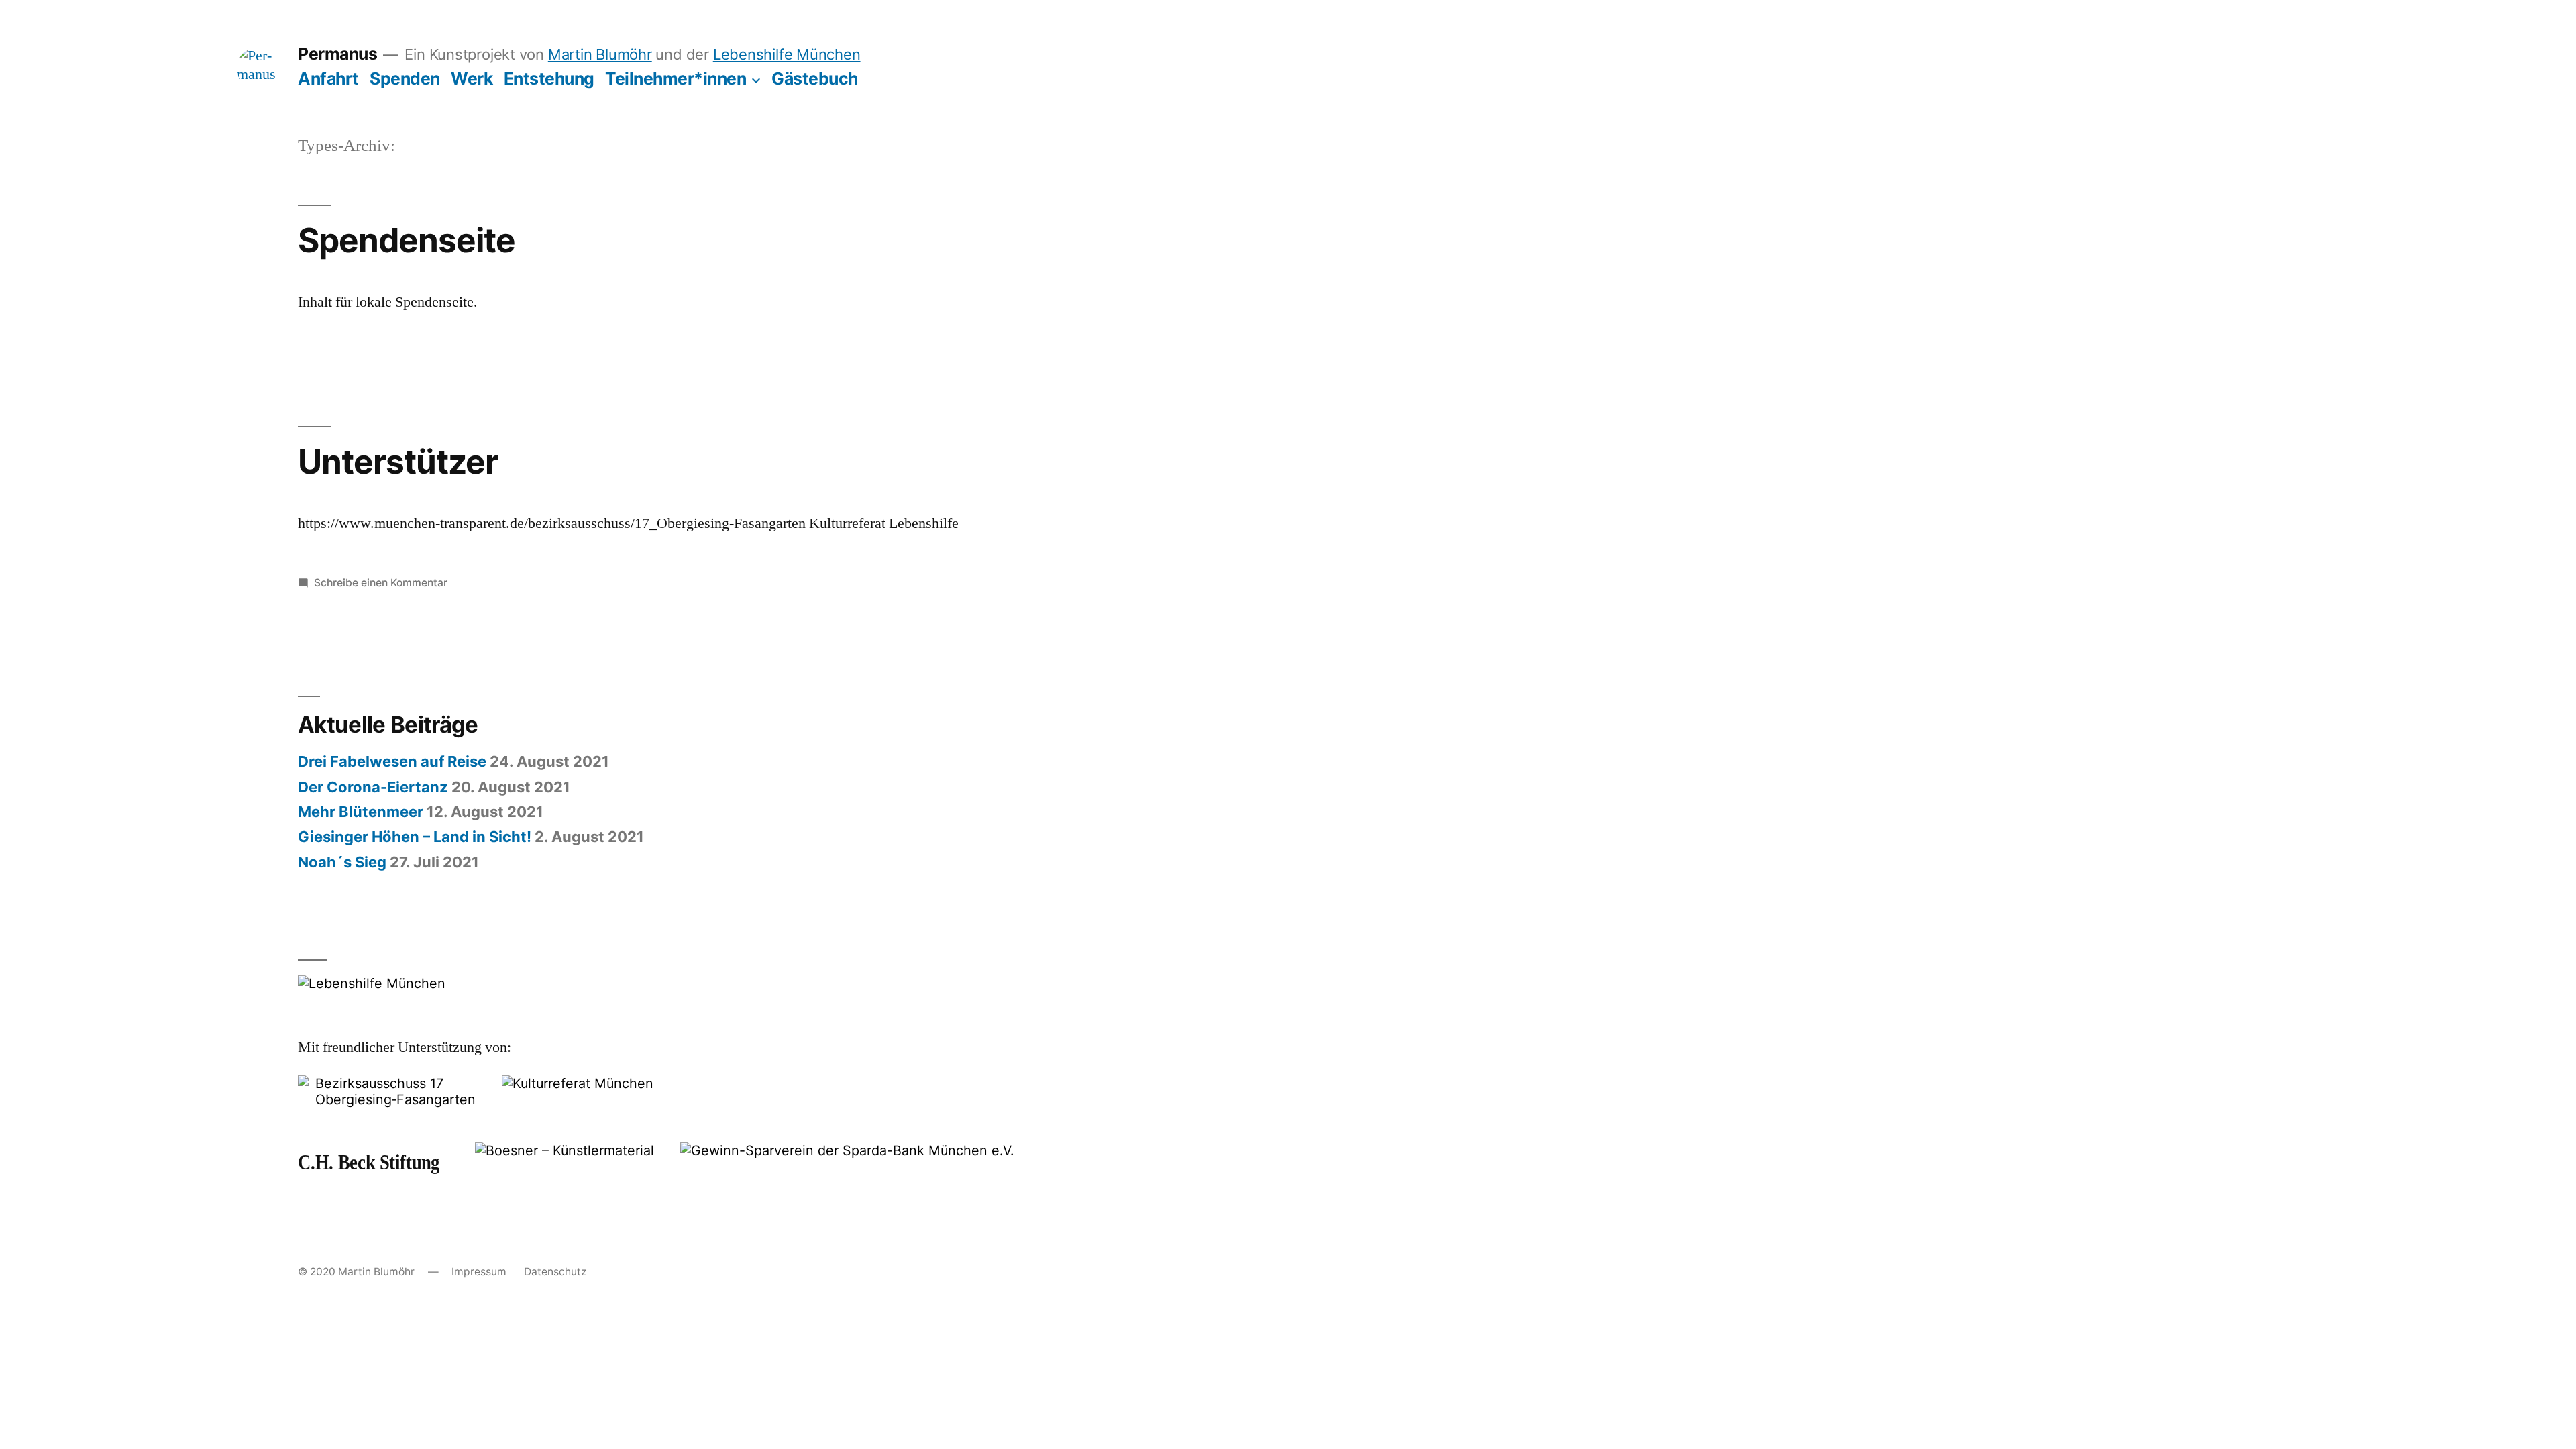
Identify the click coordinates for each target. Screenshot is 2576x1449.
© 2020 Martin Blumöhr (356, 1272)
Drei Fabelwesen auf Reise (392, 761)
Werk (472, 78)
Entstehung (549, 78)
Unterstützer (398, 462)
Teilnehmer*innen (676, 78)
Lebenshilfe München (787, 54)
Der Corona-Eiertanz (373, 787)
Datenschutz (555, 1272)
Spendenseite (407, 240)
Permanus (337, 54)
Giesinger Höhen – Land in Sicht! (415, 837)
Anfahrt (328, 78)
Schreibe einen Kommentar (381, 583)
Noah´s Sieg (342, 862)
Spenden (405, 78)
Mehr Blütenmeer (361, 812)
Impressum (479, 1272)
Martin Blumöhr (600, 54)
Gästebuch (815, 78)
